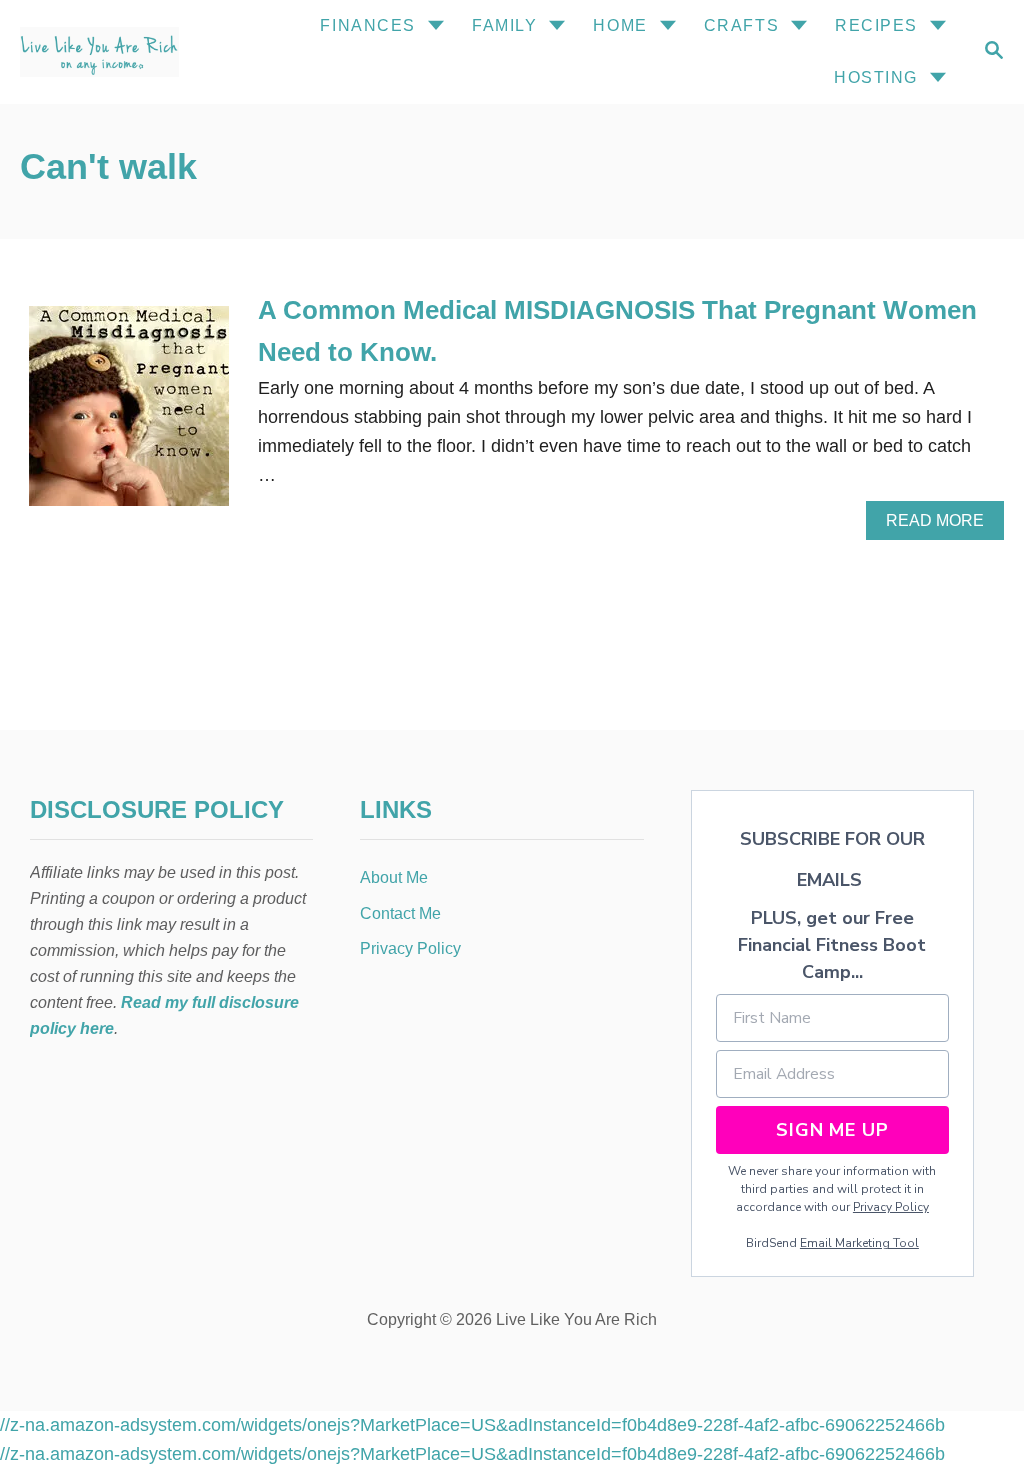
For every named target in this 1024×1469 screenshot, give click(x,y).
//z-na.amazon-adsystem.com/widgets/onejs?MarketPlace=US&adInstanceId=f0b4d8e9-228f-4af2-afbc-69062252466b (472, 1425)
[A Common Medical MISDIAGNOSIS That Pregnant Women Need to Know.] (129, 415)
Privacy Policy (891, 1207)
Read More (942, 526)
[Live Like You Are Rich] (118, 52)
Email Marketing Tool (859, 1243)
